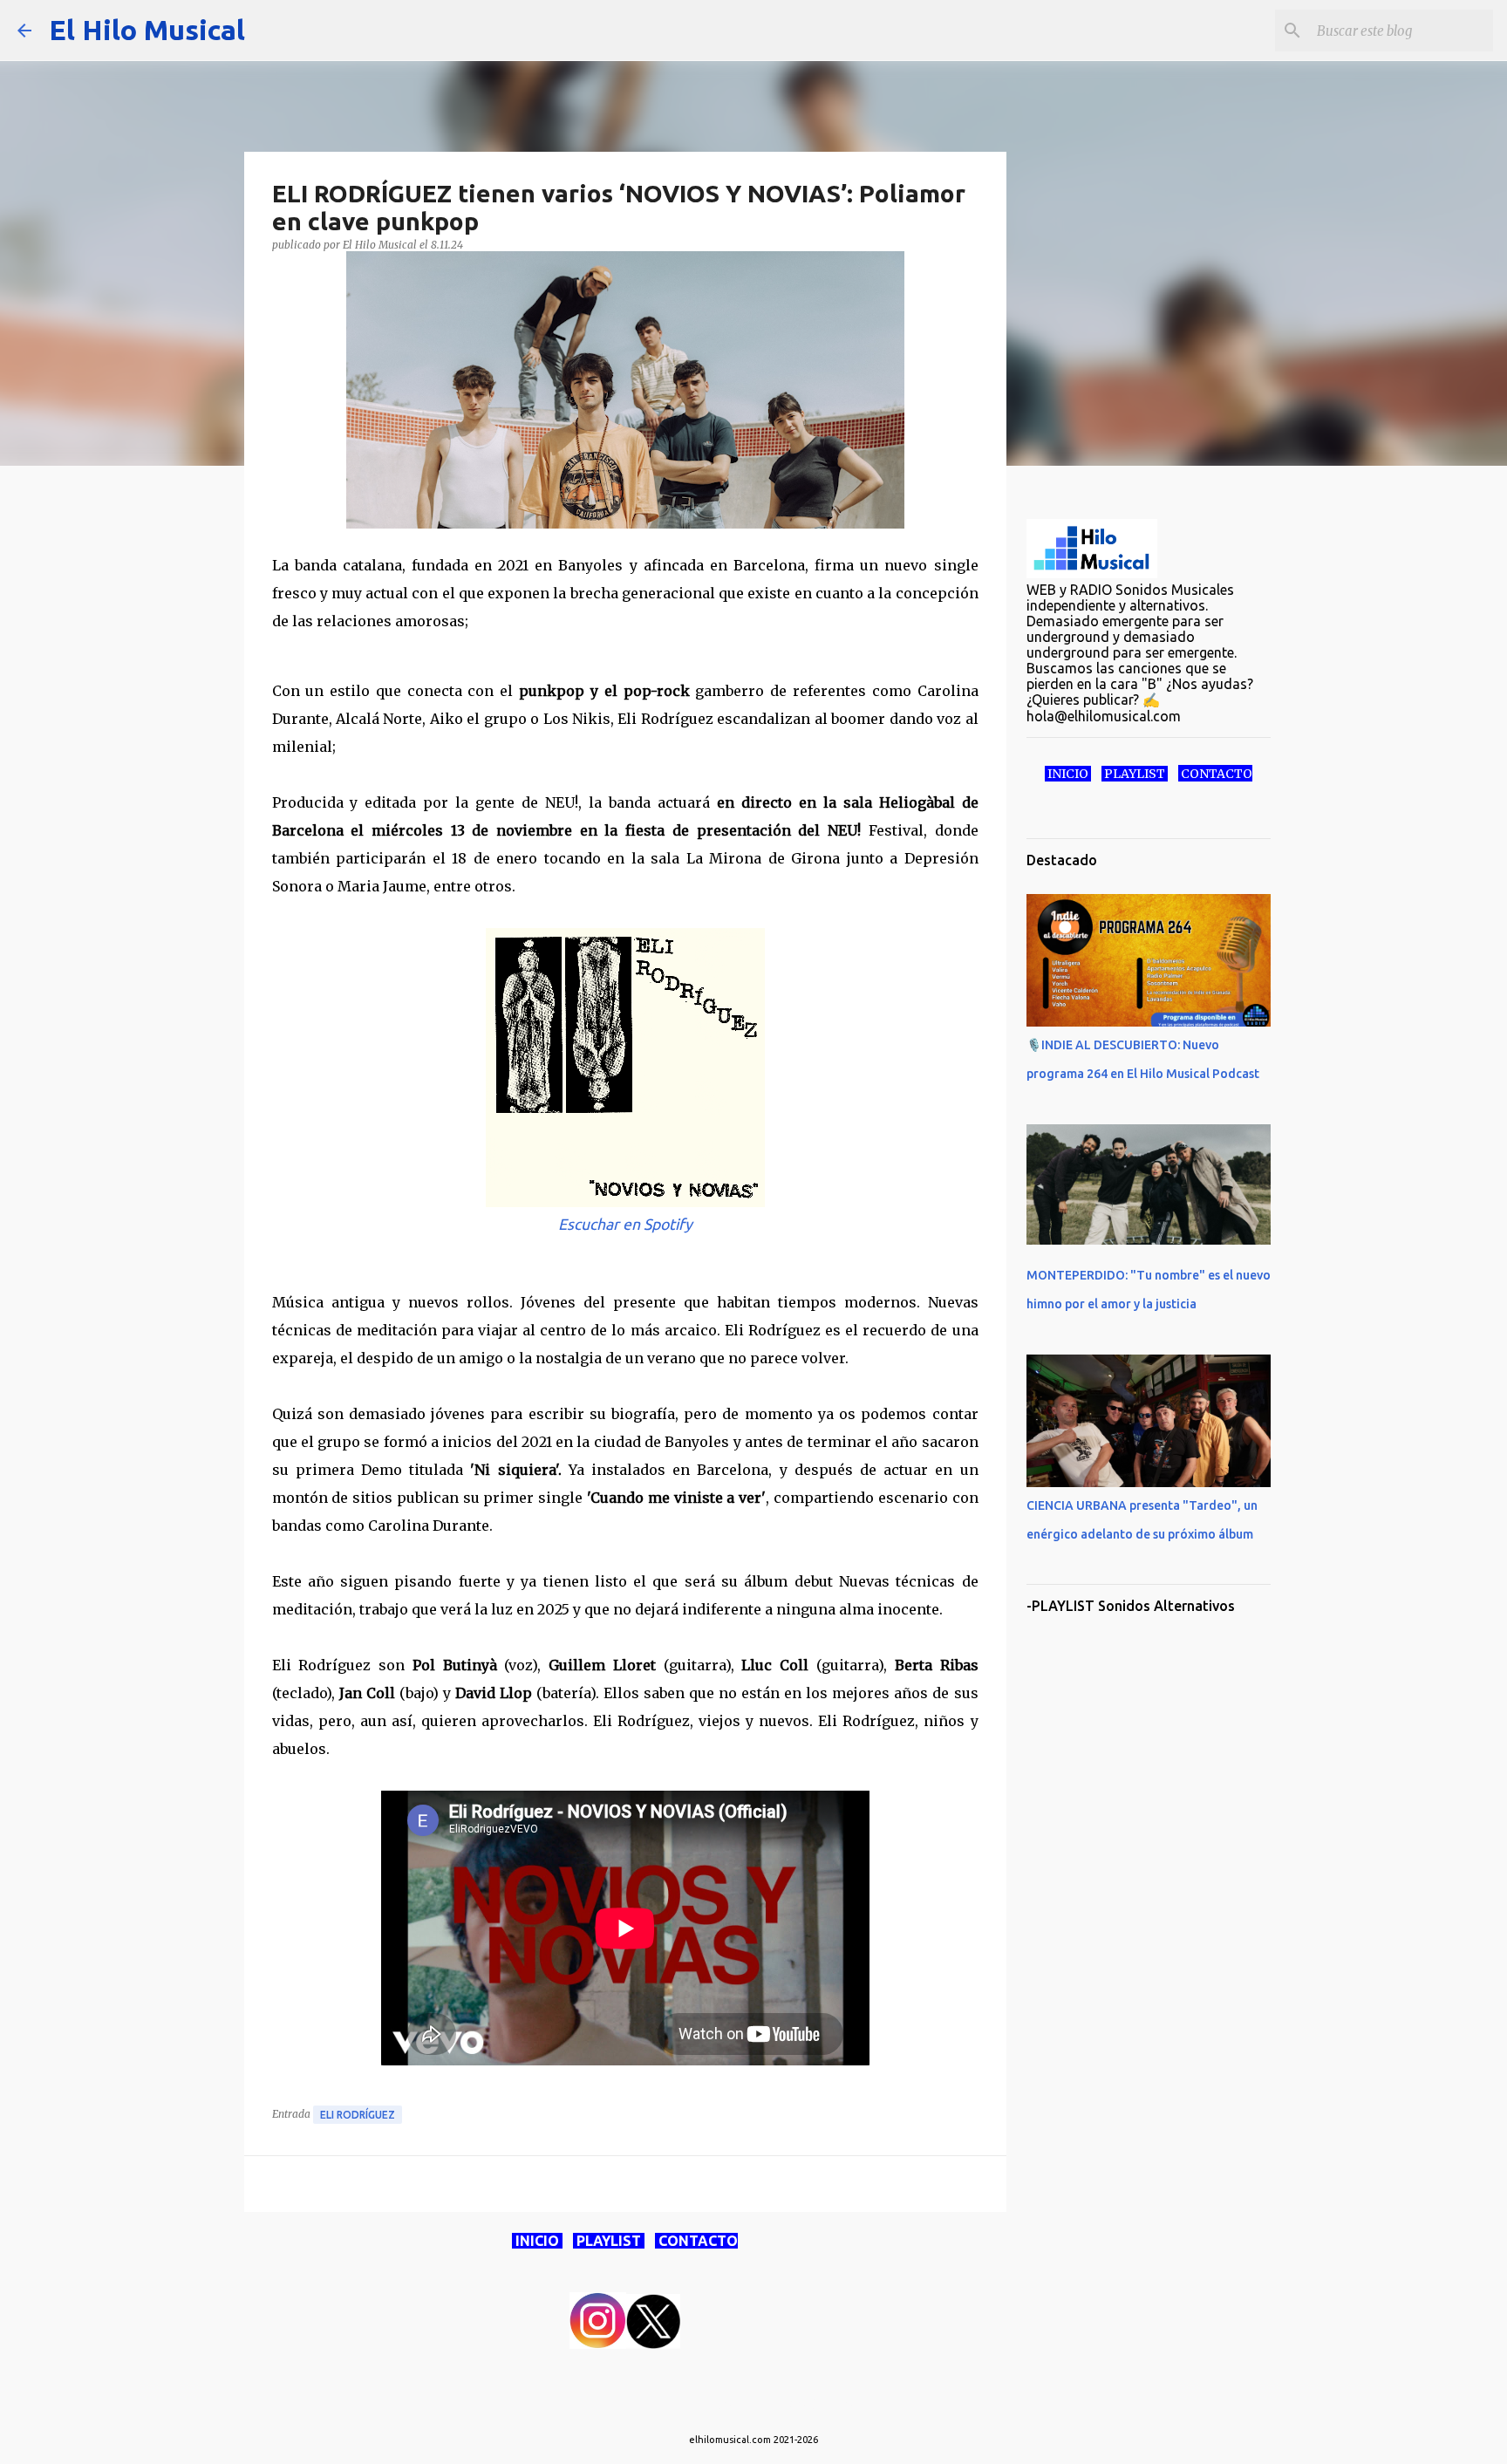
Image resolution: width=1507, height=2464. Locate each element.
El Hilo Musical (147, 30)
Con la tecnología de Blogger (764, 2404)
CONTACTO (696, 2241)
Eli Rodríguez (358, 2115)
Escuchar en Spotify (625, 1224)
